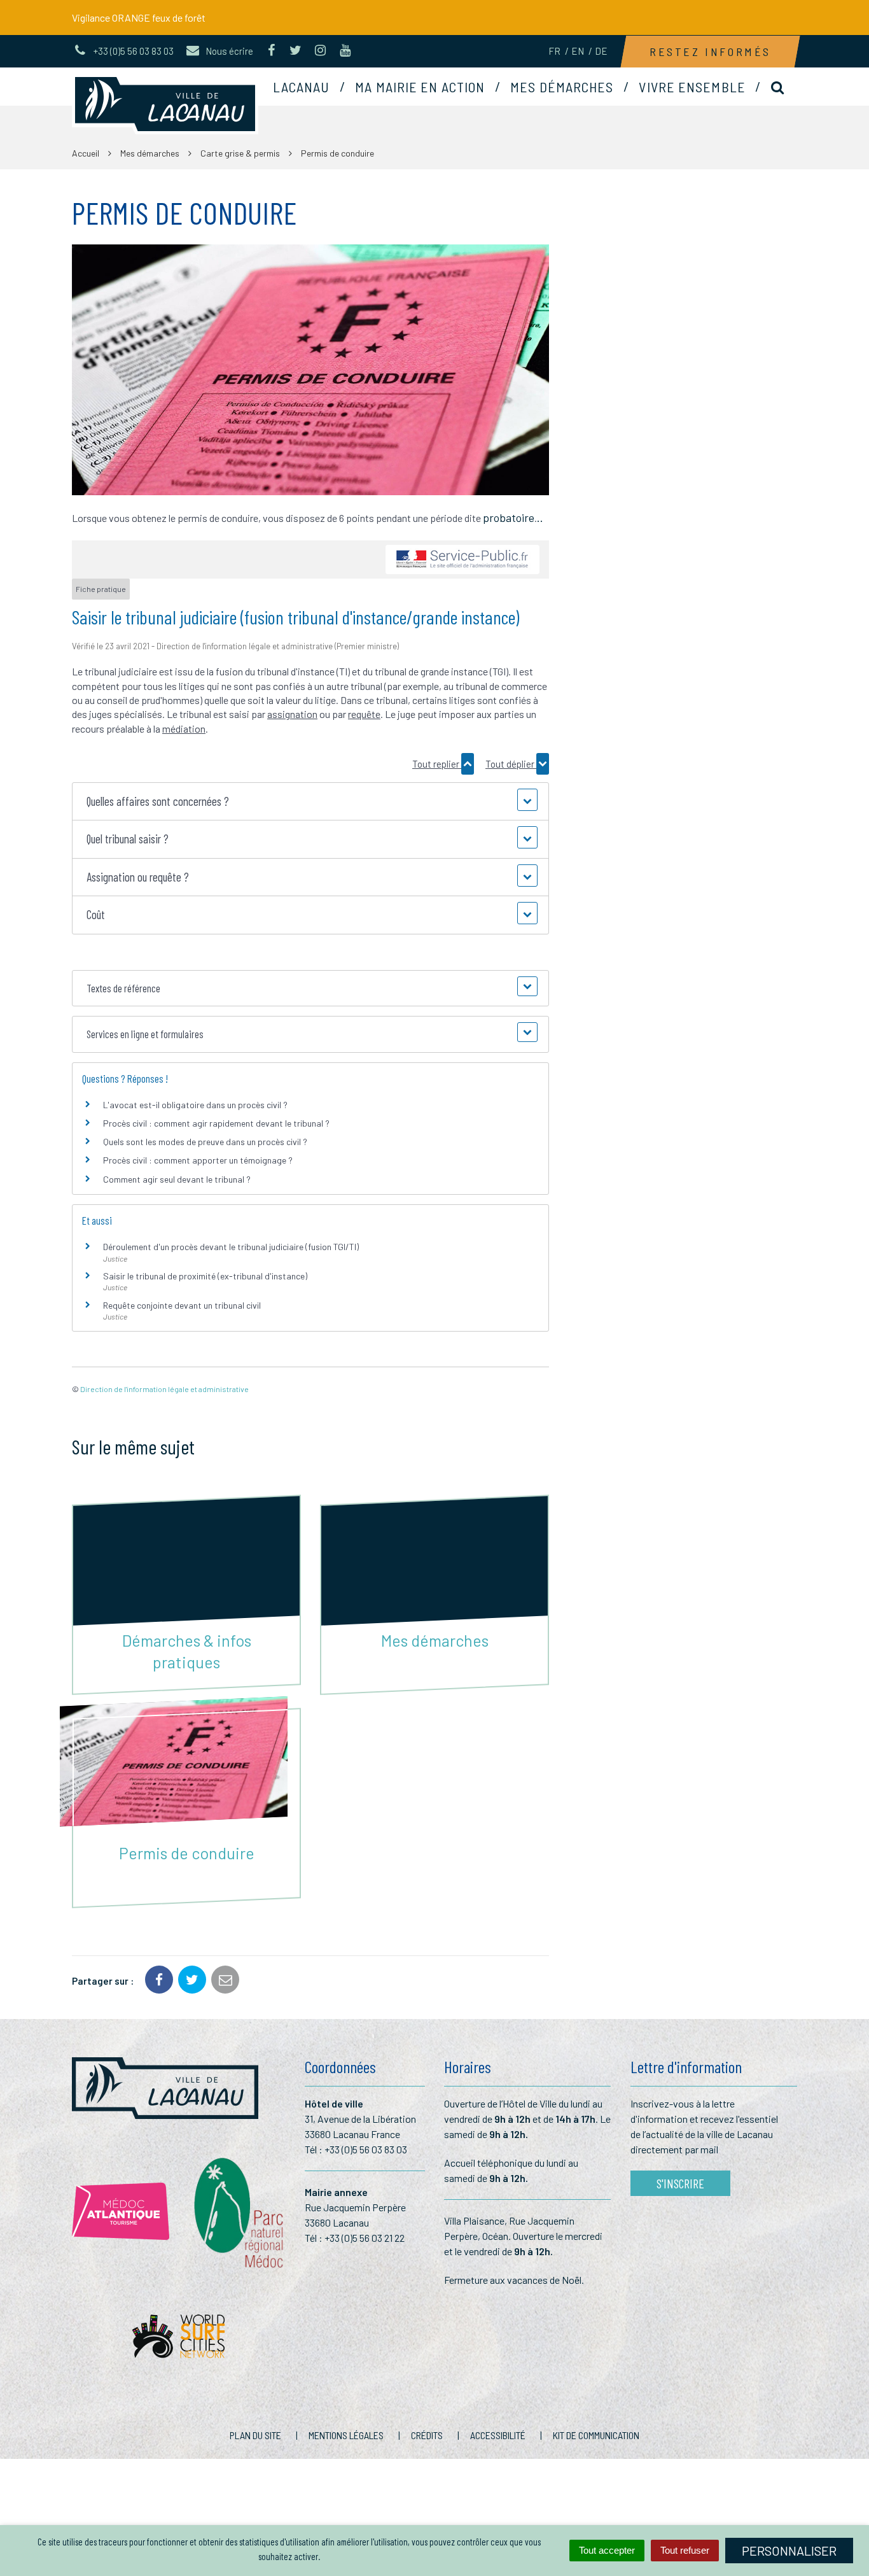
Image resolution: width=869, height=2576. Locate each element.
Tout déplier (511, 764)
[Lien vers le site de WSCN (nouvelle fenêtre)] (178, 2340)
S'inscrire (680, 2183)
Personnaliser (789, 2551)
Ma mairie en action (420, 87)
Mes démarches (562, 87)
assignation (292, 714)
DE (601, 51)
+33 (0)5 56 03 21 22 (365, 2238)
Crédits (427, 2435)
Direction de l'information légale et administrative (164, 1389)
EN (578, 51)
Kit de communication (596, 2435)
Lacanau (302, 87)
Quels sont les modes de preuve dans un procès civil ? (205, 1142)
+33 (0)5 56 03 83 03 (366, 2149)
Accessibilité (498, 2435)
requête (364, 714)
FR (554, 51)
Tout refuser (685, 2550)
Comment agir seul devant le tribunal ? (177, 1179)
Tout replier (437, 764)
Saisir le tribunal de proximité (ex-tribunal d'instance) (205, 1276)
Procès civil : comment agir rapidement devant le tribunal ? (216, 1123)
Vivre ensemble (692, 87)
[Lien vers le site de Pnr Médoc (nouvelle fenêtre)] (237, 2212)
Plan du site (255, 2435)
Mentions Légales (346, 2435)
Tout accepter (607, 2550)
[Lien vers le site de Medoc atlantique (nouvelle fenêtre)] (121, 2211)
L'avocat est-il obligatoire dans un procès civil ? (195, 1105)
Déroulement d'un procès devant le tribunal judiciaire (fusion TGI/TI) (231, 1247)
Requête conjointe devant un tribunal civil (182, 1305)
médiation (184, 728)
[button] (310, 802)
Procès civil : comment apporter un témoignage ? (198, 1160)
